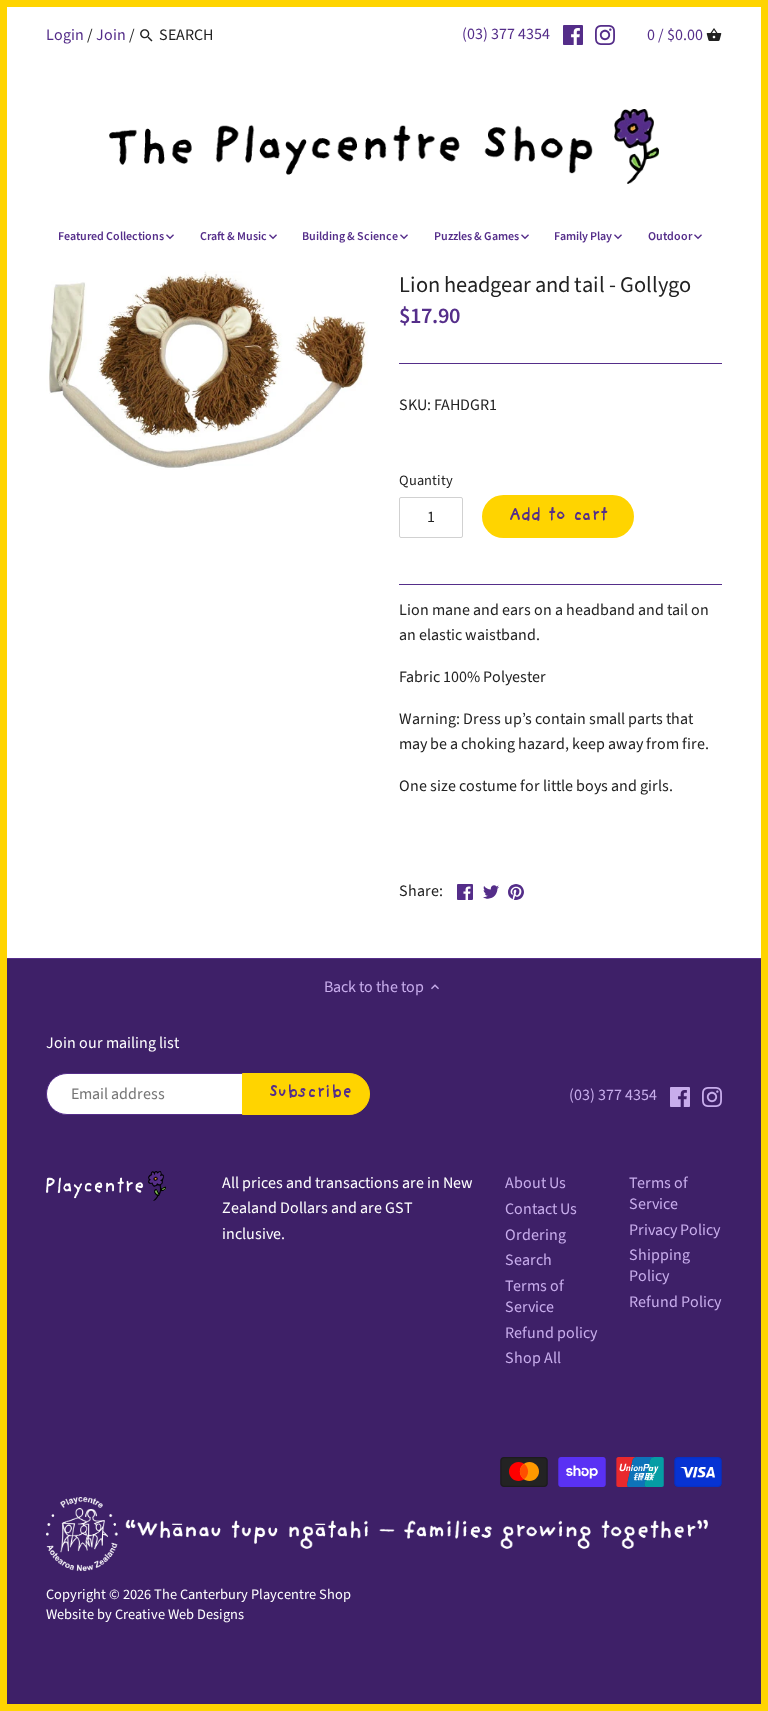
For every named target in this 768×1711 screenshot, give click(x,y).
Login (65, 35)
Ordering (535, 1235)
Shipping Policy (659, 1265)
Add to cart (558, 516)
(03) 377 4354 (506, 34)
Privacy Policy (674, 1230)
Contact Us (541, 1209)
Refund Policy (675, 1302)
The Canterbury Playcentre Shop (252, 1594)
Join (111, 35)
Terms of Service (534, 1296)
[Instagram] (605, 34)
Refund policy (551, 1333)
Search (528, 1260)
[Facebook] (573, 34)
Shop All (533, 1358)
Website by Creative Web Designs (145, 1614)
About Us (535, 1183)
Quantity (426, 480)
